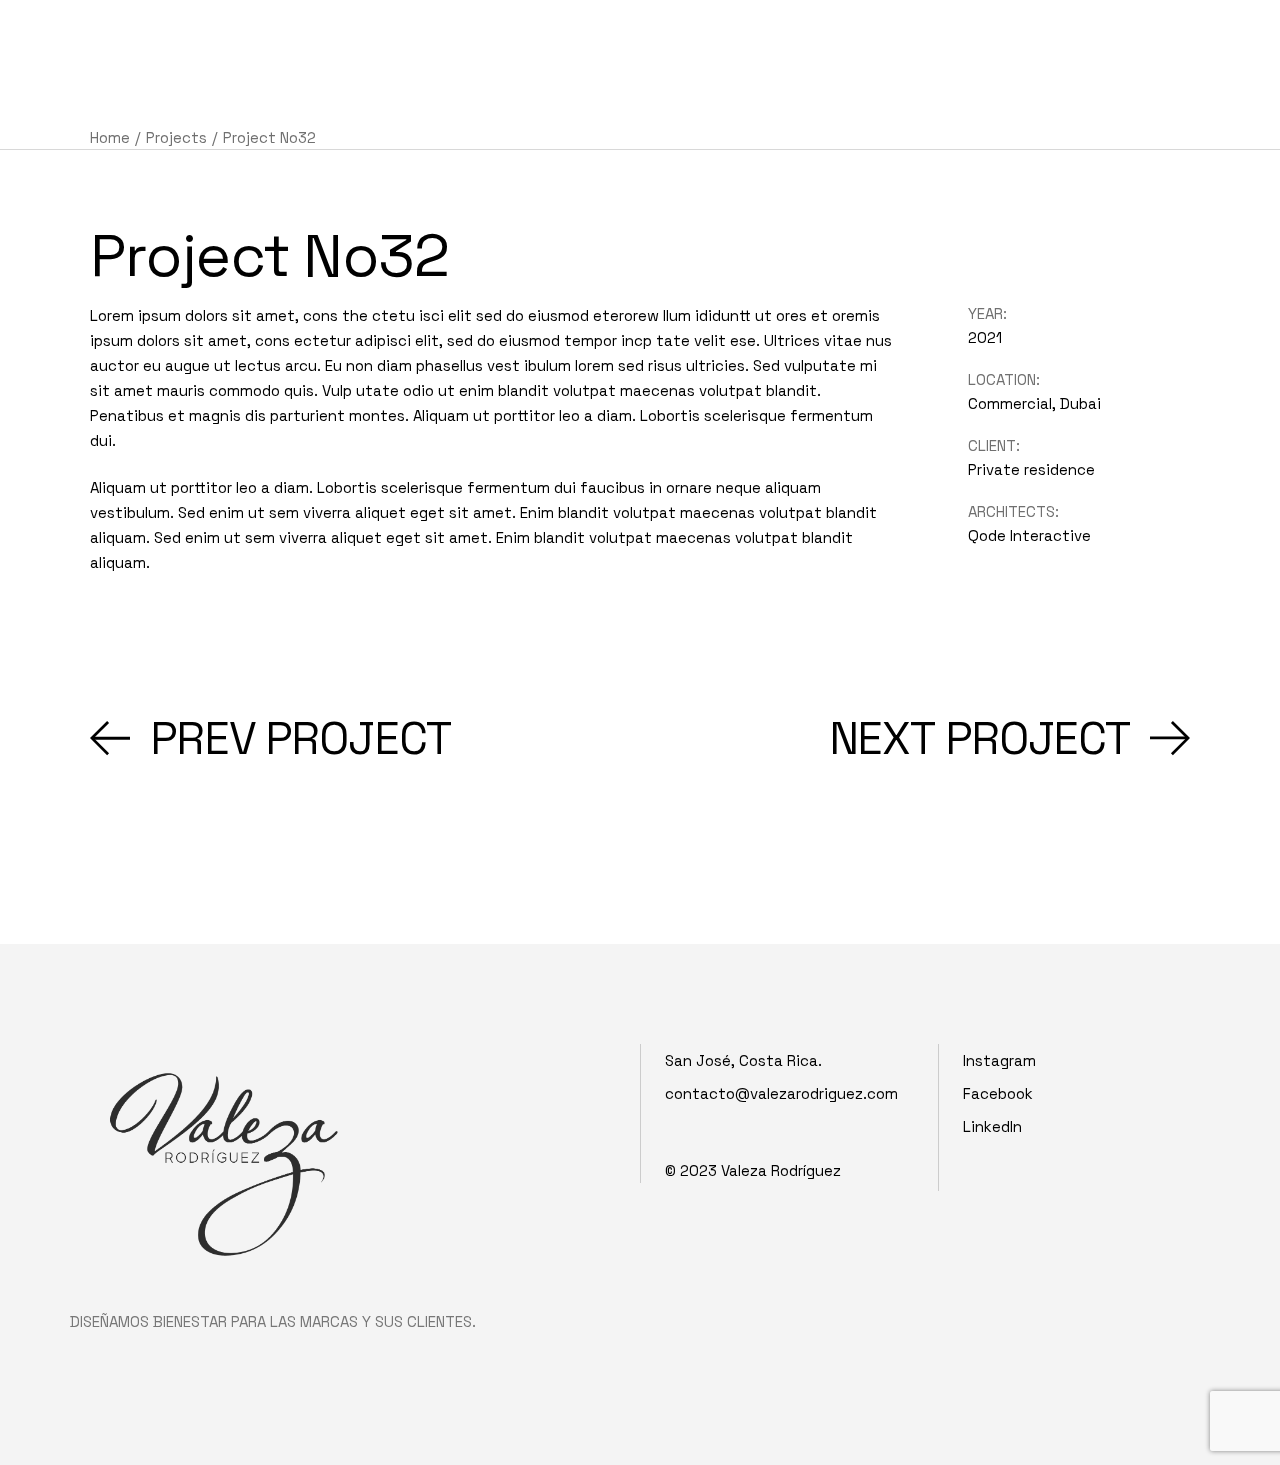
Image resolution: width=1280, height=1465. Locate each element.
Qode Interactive (1029, 535)
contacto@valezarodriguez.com (781, 1093)
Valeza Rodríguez (781, 1170)
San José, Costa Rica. (743, 1060)
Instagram (999, 1060)
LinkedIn (992, 1126)
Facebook (998, 1093)
